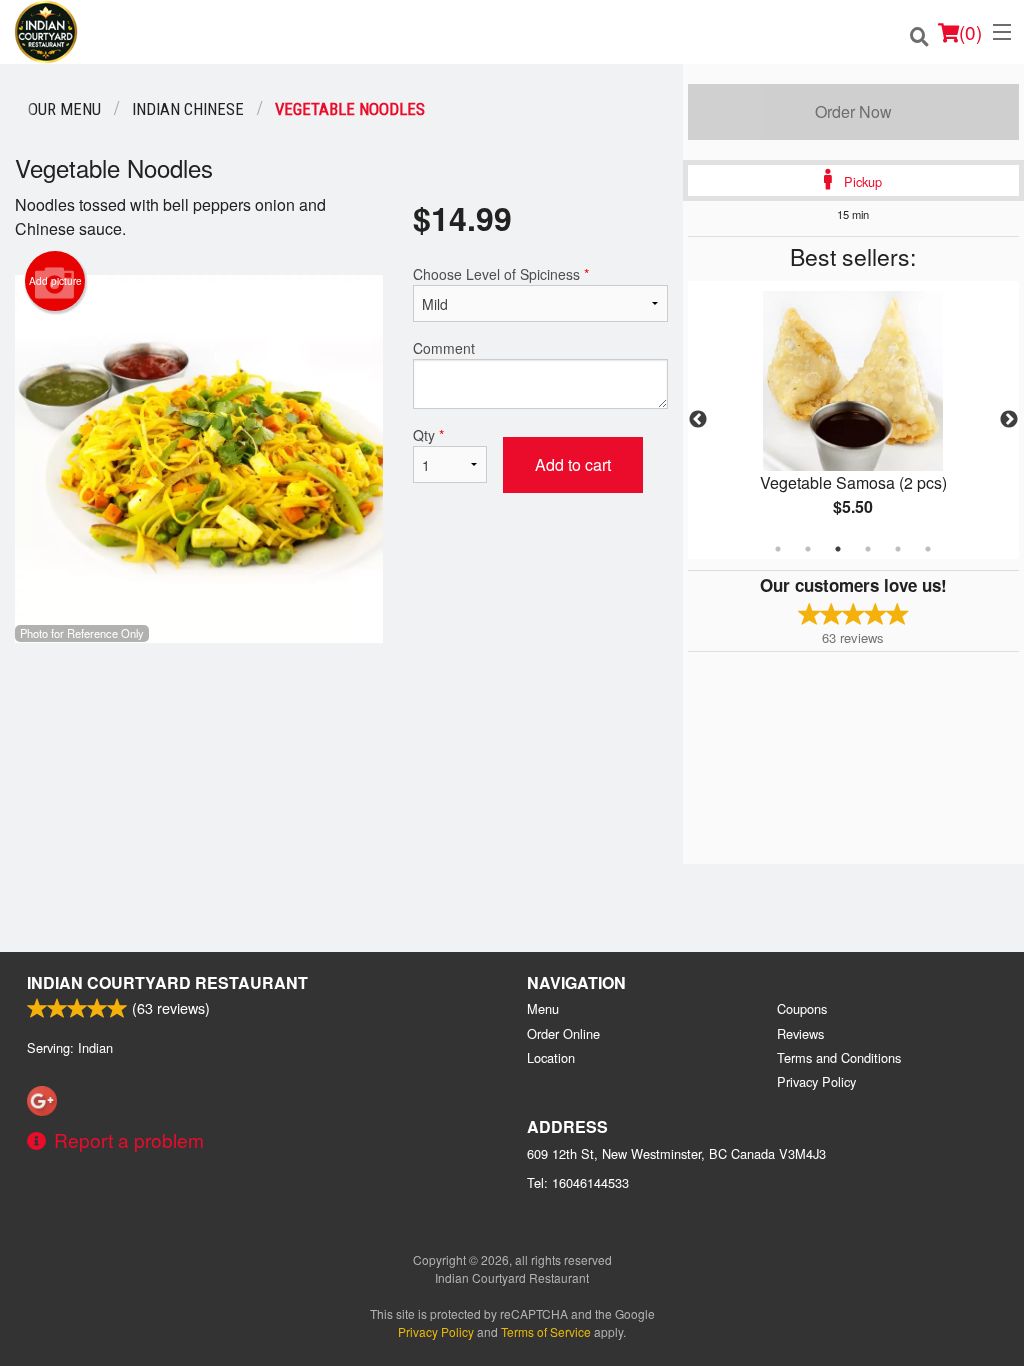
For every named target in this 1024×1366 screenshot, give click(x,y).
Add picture (55, 281)
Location (551, 1057)
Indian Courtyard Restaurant (167, 982)
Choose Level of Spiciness (501, 274)
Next (1009, 420)
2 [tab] (808, 549)
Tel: (578, 1182)
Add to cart (573, 464)
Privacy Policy (816, 1081)
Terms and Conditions (839, 1057)
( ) (970, 31)
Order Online (563, 1033)
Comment (444, 348)
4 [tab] (868, 549)
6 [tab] (928, 549)
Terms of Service (546, 1331)
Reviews (800, 1033)
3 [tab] (838, 549)
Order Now (853, 111)
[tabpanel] (853, 420)
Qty (428, 435)
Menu (543, 1008)
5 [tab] (898, 549)
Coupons (802, 1008)
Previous (698, 420)
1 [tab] (778, 549)
